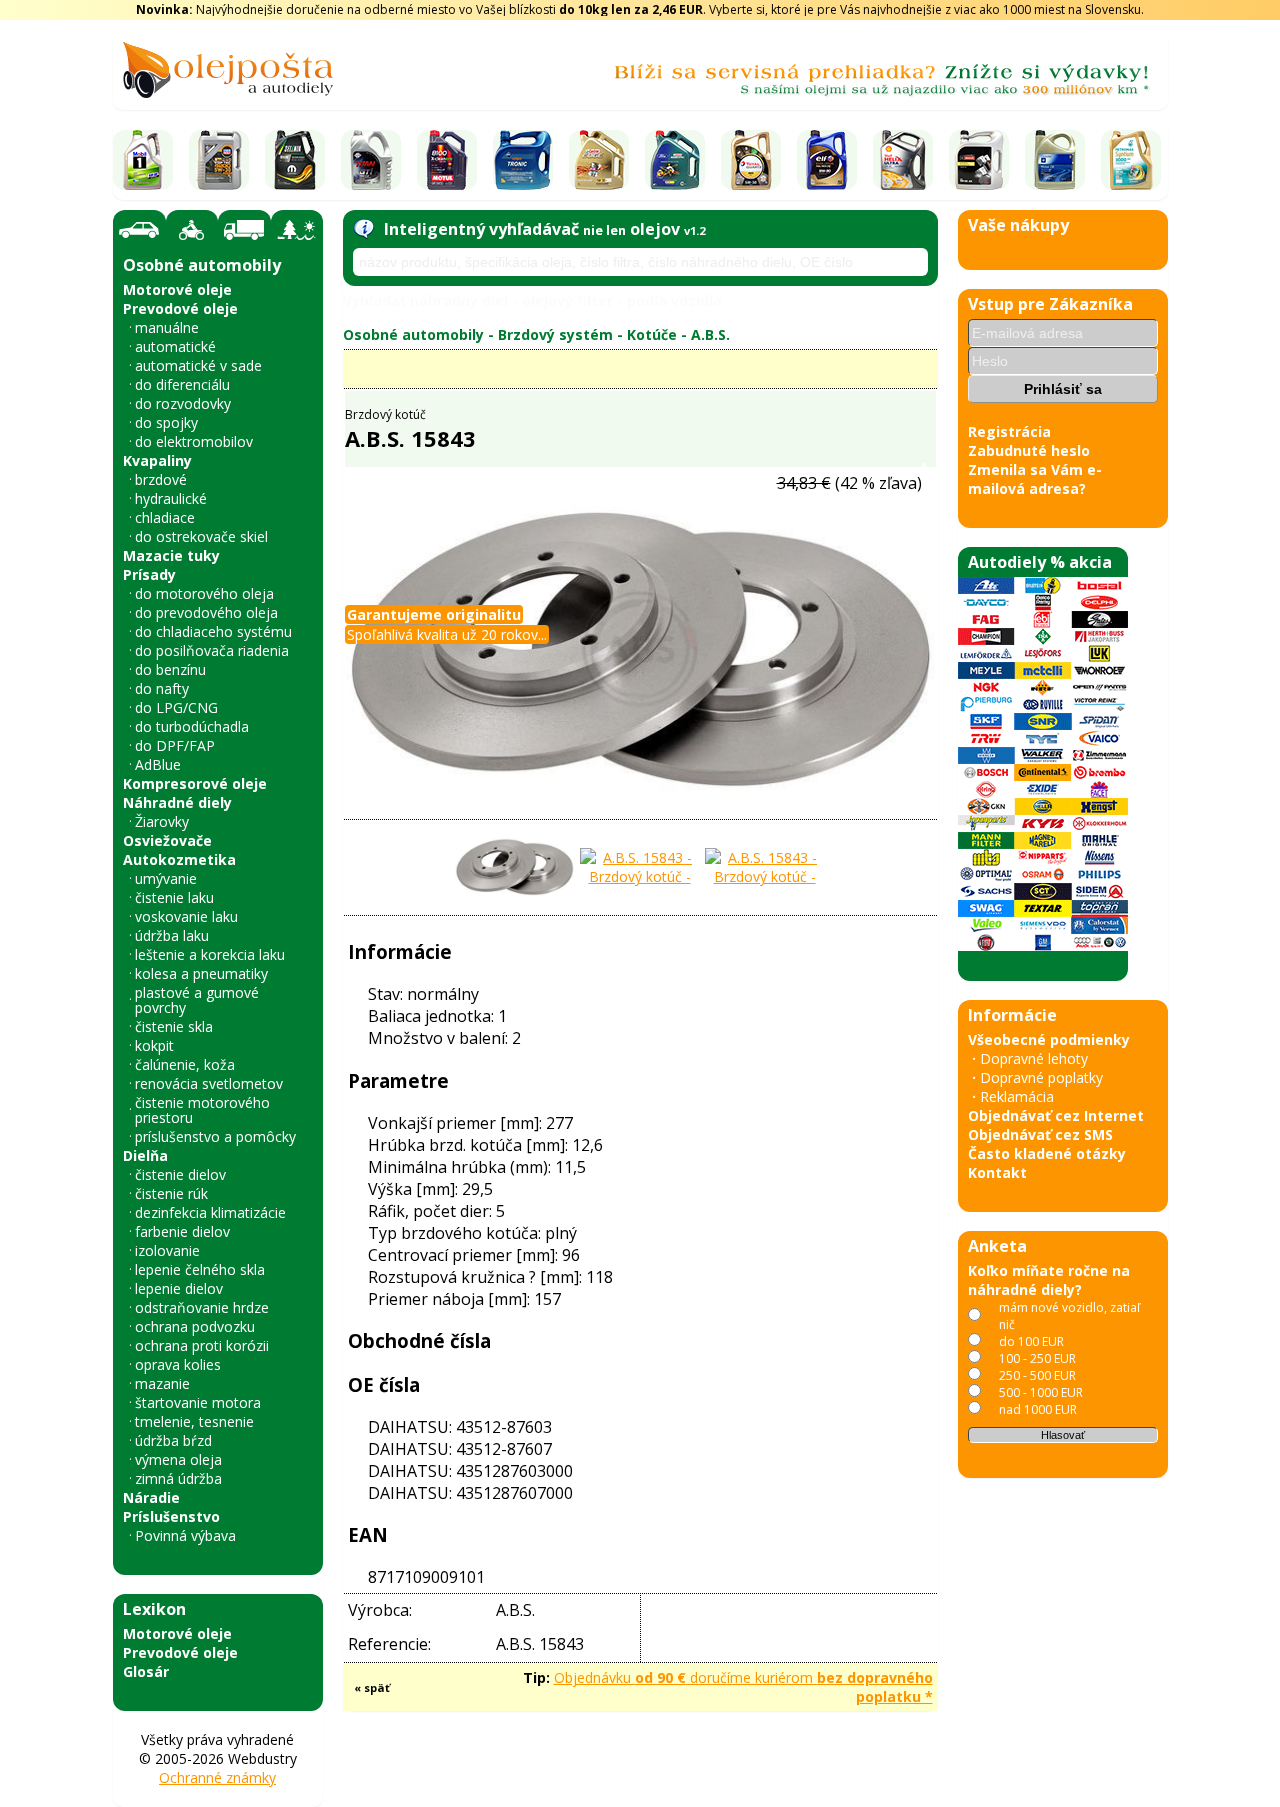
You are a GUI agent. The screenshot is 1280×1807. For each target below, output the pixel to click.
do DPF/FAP (175, 745)
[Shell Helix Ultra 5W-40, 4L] (903, 160)
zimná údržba (178, 1478)
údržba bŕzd (173, 1440)
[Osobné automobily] (139, 230)
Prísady (149, 574)
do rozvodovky (183, 403)
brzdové (161, 479)
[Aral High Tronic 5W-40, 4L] (523, 160)
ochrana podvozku (195, 1326)
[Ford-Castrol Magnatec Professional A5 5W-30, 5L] (675, 160)
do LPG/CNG (176, 707)
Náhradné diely (177, 802)
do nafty (162, 688)
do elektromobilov (194, 441)
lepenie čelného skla (200, 1269)
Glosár (146, 1671)
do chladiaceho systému (213, 631)
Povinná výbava (185, 1535)
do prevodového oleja (206, 612)
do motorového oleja (204, 593)
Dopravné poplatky (1041, 1077)
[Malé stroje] (297, 230)
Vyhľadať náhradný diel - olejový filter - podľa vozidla (532, 300)
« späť (372, 1687)
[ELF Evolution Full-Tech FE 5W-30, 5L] (827, 160)
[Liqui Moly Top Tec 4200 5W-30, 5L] (219, 160)
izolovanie (167, 1250)
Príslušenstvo (171, 1516)
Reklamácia (1017, 1096)
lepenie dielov (179, 1288)
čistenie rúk (171, 1193)
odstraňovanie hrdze (202, 1307)
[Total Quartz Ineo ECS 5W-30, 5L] (751, 160)
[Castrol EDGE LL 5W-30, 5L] (599, 160)
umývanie (166, 878)
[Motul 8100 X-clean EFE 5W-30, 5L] (447, 160)
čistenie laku (174, 897)
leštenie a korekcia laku (210, 954)
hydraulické (171, 498)
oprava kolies (178, 1364)
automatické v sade (198, 365)
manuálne (167, 327)
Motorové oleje (177, 289)
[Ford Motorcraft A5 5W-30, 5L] (979, 160)
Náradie (151, 1497)
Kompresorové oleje (195, 783)
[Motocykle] (192, 230)
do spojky (166, 422)
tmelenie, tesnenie (194, 1421)
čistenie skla (174, 1026)
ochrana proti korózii (202, 1345)
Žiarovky (162, 821)
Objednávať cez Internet (1056, 1115)
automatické (175, 346)
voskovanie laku (186, 916)
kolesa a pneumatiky (201, 973)
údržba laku (172, 935)
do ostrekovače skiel (201, 536)
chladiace (165, 517)
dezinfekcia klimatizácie (210, 1212)
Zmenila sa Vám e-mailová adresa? (1035, 479)
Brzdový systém (555, 334)
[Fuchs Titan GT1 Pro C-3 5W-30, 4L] (371, 160)
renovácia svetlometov (209, 1083)
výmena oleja (178, 1459)
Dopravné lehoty (1034, 1058)
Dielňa (145, 1155)
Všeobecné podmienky (1049, 1039)
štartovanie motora (198, 1402)
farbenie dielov (182, 1231)
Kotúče (652, 334)
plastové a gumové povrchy (197, 1000)
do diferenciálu (182, 384)
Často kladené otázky (1047, 1153)
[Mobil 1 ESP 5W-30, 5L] (143, 160)
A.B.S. (710, 334)
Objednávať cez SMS (1040, 1134)
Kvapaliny (157, 460)
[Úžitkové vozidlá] (244, 230)
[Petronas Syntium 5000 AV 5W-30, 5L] (1131, 160)
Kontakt (997, 1172)
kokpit (154, 1045)
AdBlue (158, 764)
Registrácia (1009, 431)
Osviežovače (167, 840)
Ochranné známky (217, 1777)
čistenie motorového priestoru (202, 1110)
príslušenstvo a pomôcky (215, 1136)
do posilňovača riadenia (212, 650)
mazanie (162, 1383)
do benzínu (170, 669)
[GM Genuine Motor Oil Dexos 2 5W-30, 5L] (1055, 160)
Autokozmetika (179, 859)
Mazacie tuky (171, 555)
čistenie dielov (180, 1174)
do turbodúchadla (192, 726)
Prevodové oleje (180, 308)
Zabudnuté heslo (1029, 450)
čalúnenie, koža (185, 1064)
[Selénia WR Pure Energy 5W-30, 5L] (295, 160)
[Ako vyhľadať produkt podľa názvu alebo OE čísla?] (363, 229)
